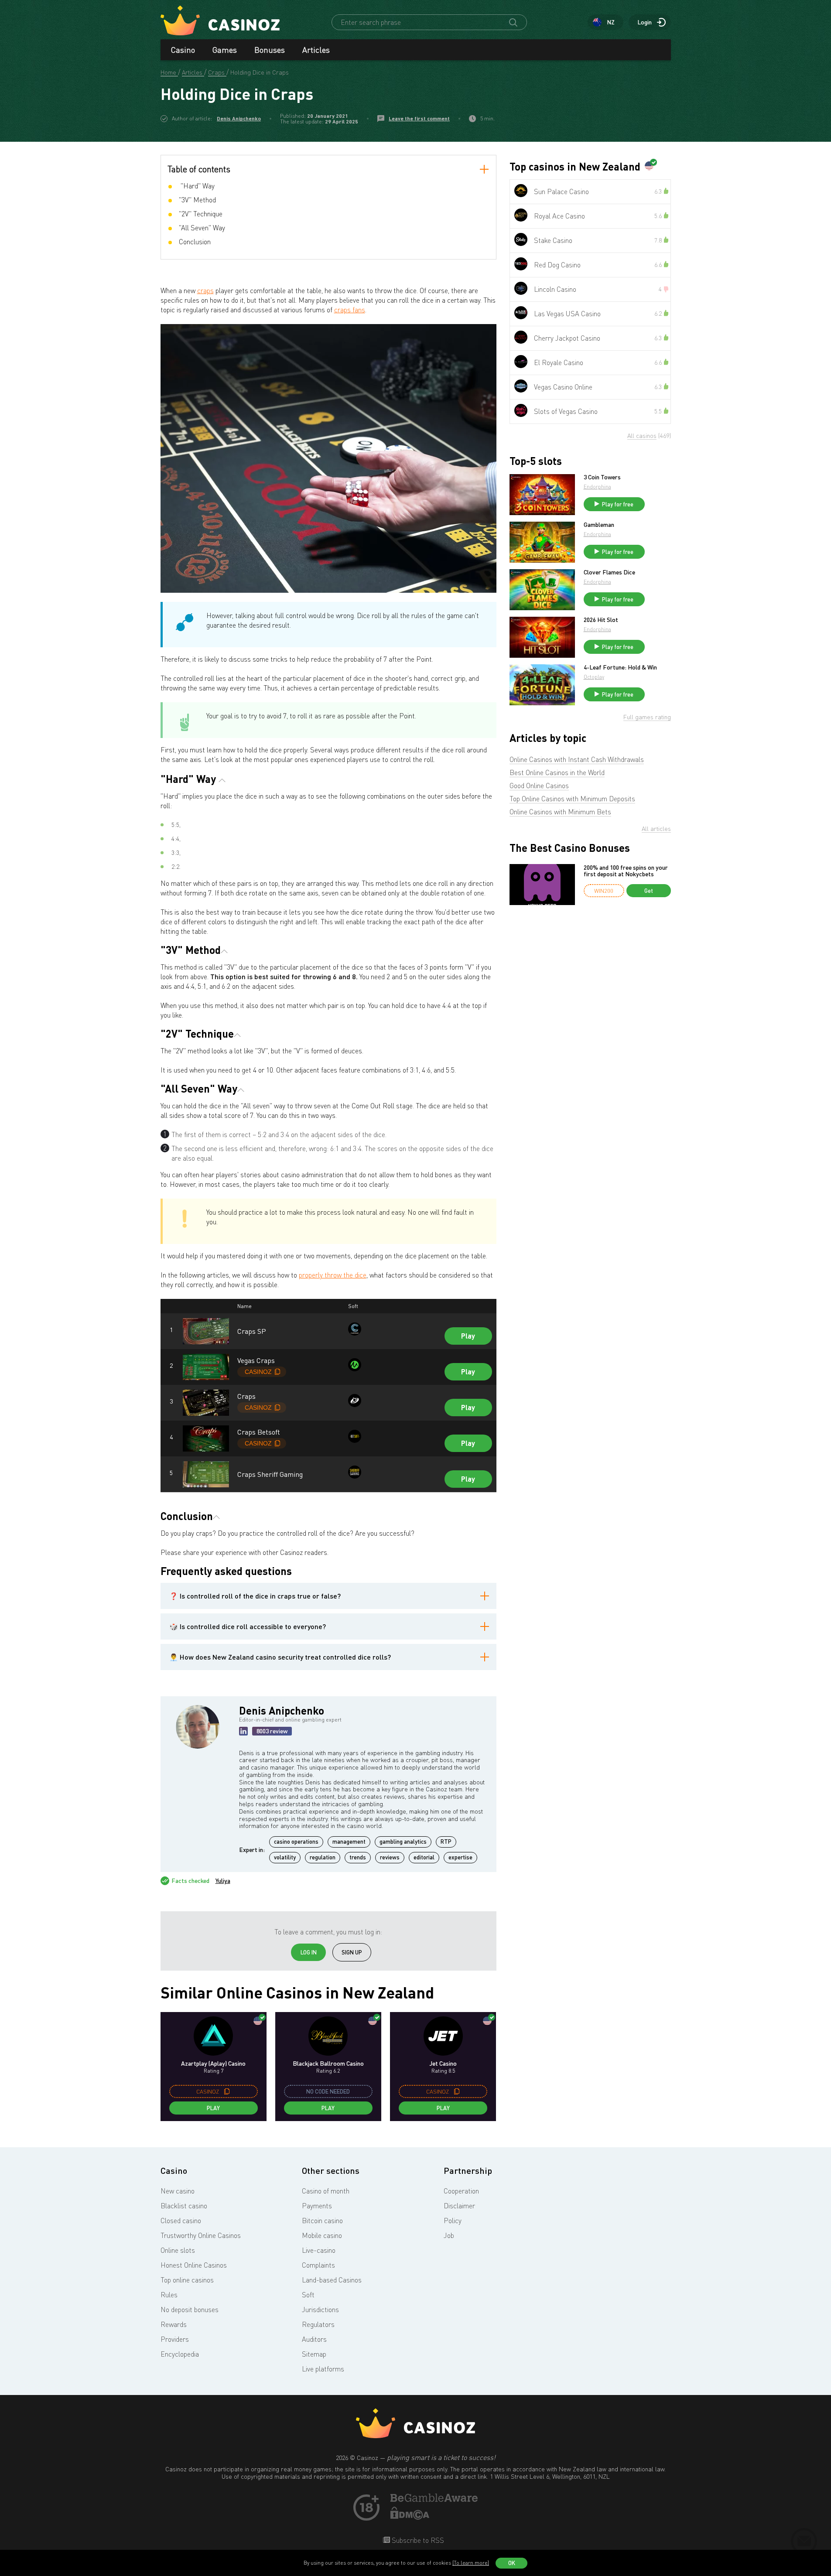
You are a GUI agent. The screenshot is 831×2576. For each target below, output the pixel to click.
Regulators (318, 2324)
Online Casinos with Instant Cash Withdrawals (577, 759)
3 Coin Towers (602, 477)
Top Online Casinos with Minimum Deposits (572, 799)
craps (205, 290)
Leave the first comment (419, 118)
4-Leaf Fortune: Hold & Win (620, 667)
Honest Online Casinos (194, 2265)
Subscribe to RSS (417, 2540)
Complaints (318, 2265)
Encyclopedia (180, 2354)
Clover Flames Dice (609, 572)
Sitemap (314, 2354)
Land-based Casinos (332, 2280)
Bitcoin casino (322, 2221)
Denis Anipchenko (239, 118)
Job (449, 2235)
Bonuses (270, 50)
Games (225, 50)
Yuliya (223, 1881)
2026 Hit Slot (601, 620)
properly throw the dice (333, 1275)
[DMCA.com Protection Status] (410, 2517)
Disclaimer (459, 2206)
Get (649, 891)
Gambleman (599, 525)
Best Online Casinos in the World (557, 772)
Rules (169, 2295)
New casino (178, 2191)
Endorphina (597, 487)
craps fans (350, 310)
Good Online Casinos (539, 786)
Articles (316, 50)
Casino (183, 50)
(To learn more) (471, 2563)
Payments (317, 2206)
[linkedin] (243, 1731)
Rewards (174, 2324)
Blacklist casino (184, 2206)
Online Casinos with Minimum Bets (560, 812)
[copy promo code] (227, 2091)
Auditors (314, 2339)
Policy (453, 2221)
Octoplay (594, 677)
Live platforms (323, 2369)
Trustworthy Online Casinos (201, 2235)
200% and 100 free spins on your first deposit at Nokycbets (626, 871)
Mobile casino (322, 2235)
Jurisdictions (320, 2310)
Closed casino (181, 2221)
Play (468, 1336)
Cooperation (461, 2191)
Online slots (178, 2250)
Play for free (618, 504)
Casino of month (326, 2191)
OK (512, 2563)
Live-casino (319, 2250)
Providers (175, 2339)
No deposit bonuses (190, 2310)
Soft (308, 2295)
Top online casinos (187, 2280)
